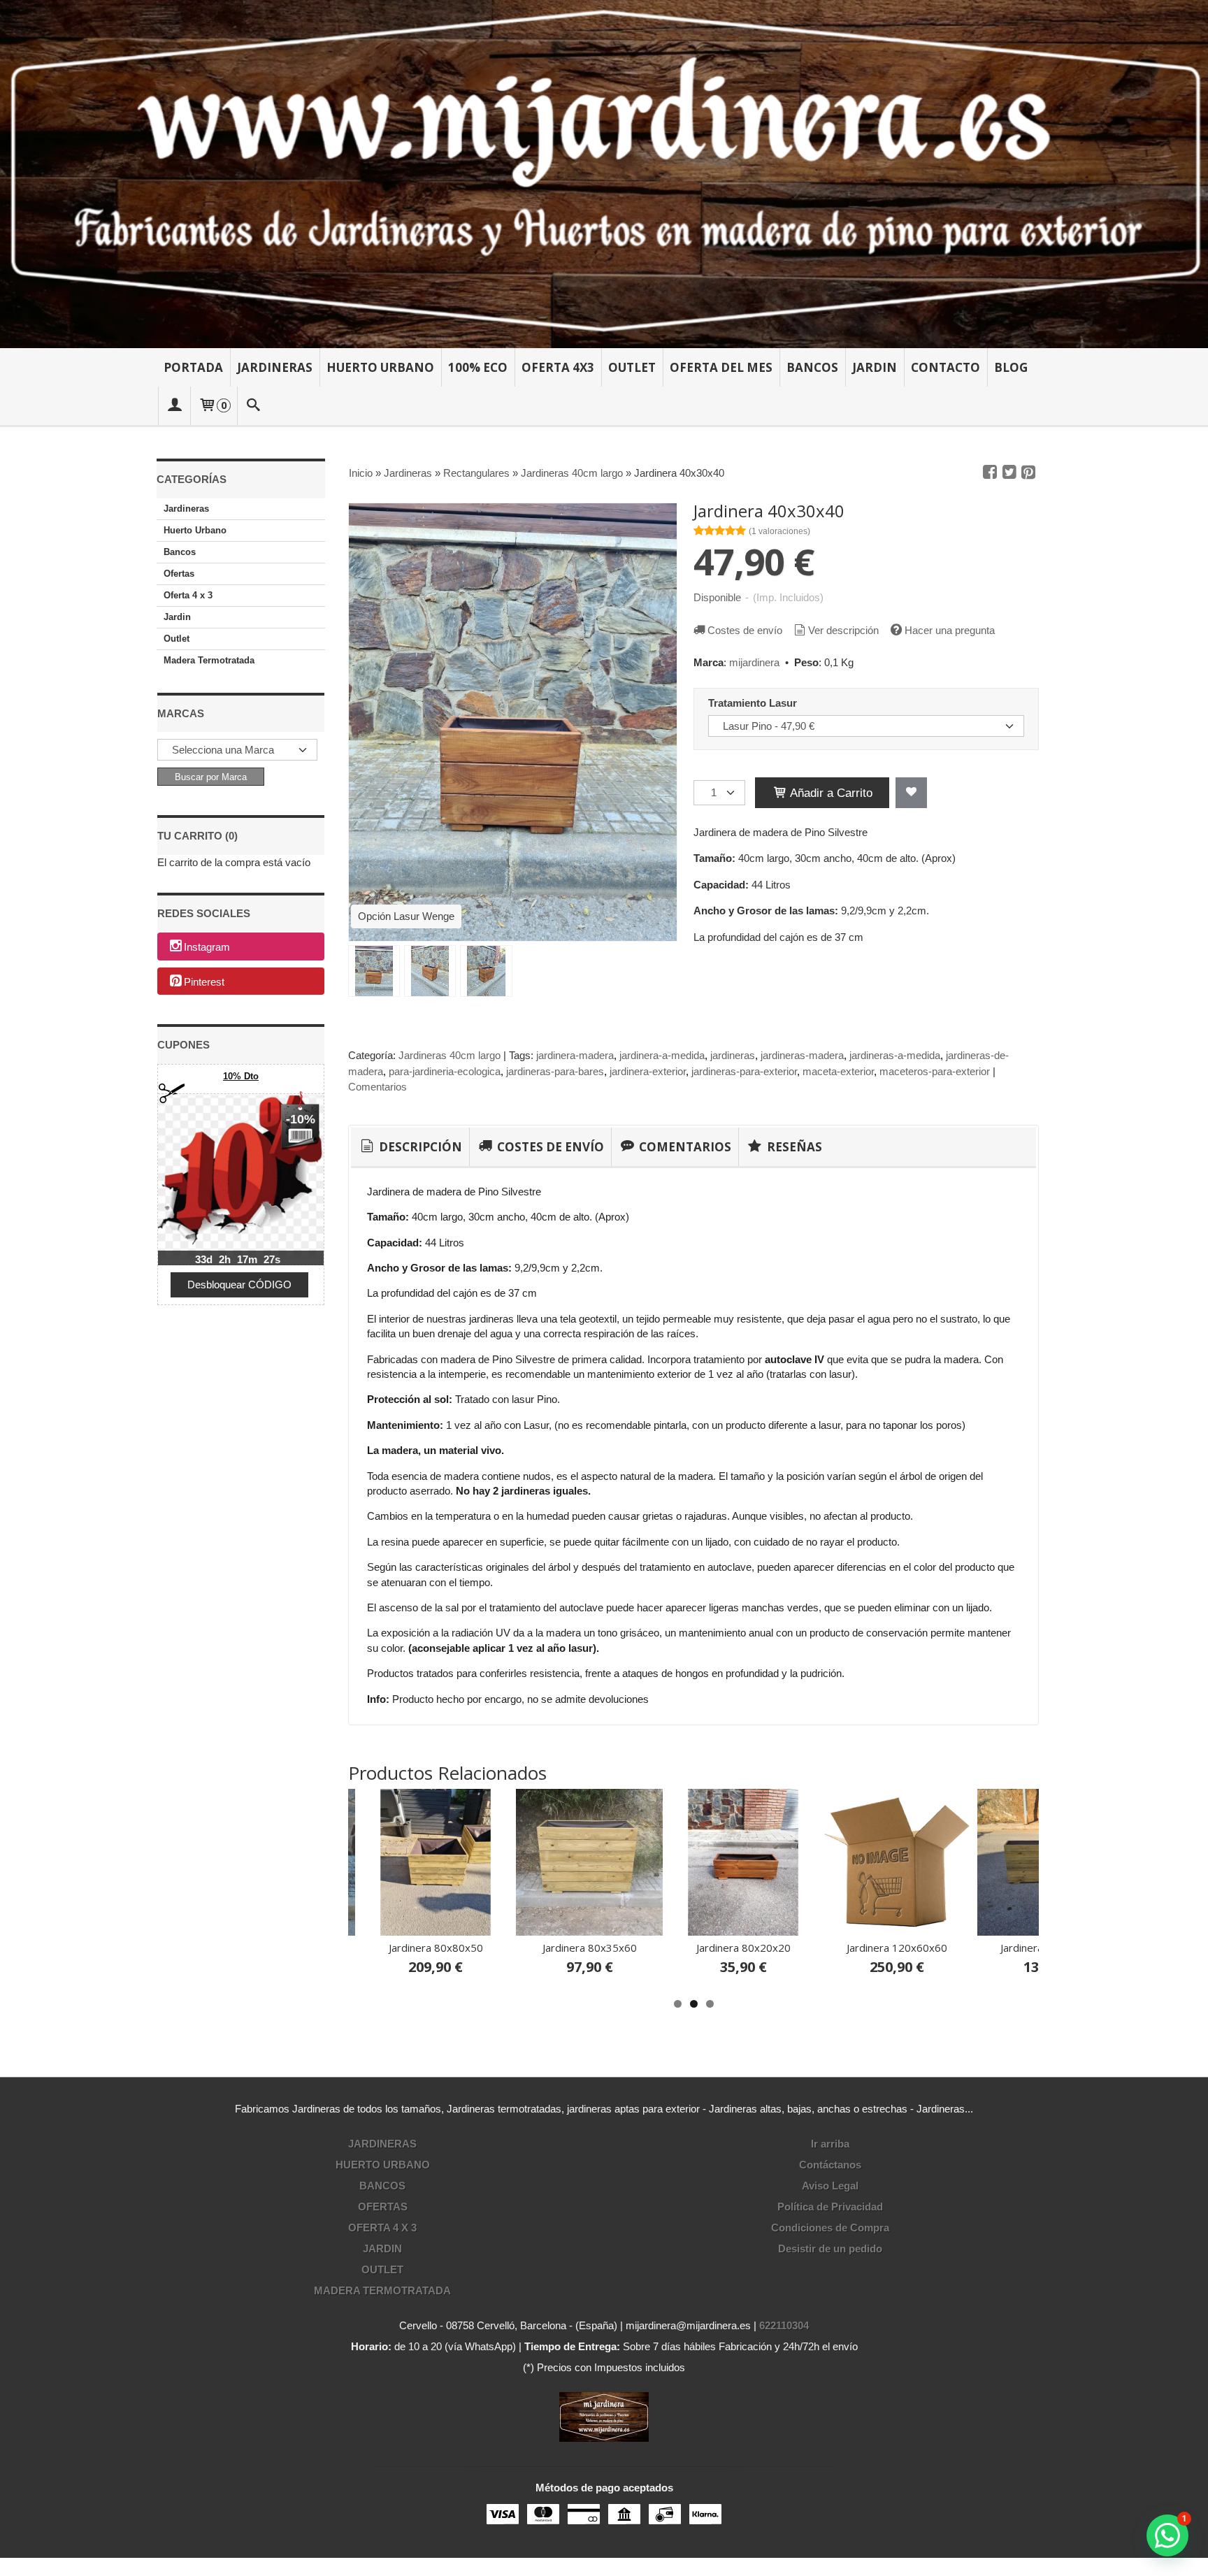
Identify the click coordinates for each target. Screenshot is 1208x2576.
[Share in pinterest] (1028, 473)
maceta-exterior (838, 1071)
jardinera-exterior (648, 1071)
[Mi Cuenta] (174, 406)
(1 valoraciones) (779, 531)
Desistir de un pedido (830, 2248)
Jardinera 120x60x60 (897, 1948)
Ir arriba (830, 2144)
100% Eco (478, 367)
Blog (1011, 367)
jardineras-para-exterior (744, 1071)
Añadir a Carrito (830, 793)
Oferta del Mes (721, 367)
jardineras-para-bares (555, 1071)
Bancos (812, 367)
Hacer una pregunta (950, 630)
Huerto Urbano (380, 367)
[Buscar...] (254, 406)
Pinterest (204, 982)
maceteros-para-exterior (935, 1071)
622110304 (784, 2325)
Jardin (875, 367)
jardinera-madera (575, 1055)
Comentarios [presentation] (684, 1147)
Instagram (207, 947)
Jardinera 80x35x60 (590, 1948)
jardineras (733, 1055)
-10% (301, 1119)
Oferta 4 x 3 (188, 595)
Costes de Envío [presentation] (549, 1147)
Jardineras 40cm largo (450, 1055)
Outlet (632, 367)
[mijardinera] (604, 174)
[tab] (410, 1147)
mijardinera (754, 662)
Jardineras (275, 367)
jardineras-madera (802, 1055)
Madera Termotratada (209, 660)
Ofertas (179, 574)
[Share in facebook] (990, 473)
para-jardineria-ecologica (445, 1071)
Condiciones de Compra (830, 2228)
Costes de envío (745, 630)
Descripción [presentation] (419, 1147)
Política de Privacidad (830, 2207)
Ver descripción (843, 630)
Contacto (945, 367)
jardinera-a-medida (662, 1055)
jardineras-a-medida (895, 1055)
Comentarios (377, 1087)
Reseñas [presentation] (793, 1147)
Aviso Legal (830, 2186)
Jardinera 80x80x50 (436, 1948)
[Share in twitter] (1009, 473)
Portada (193, 367)
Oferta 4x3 (558, 367)
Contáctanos (830, 2165)
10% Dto (241, 1076)
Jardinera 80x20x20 (743, 1948)
